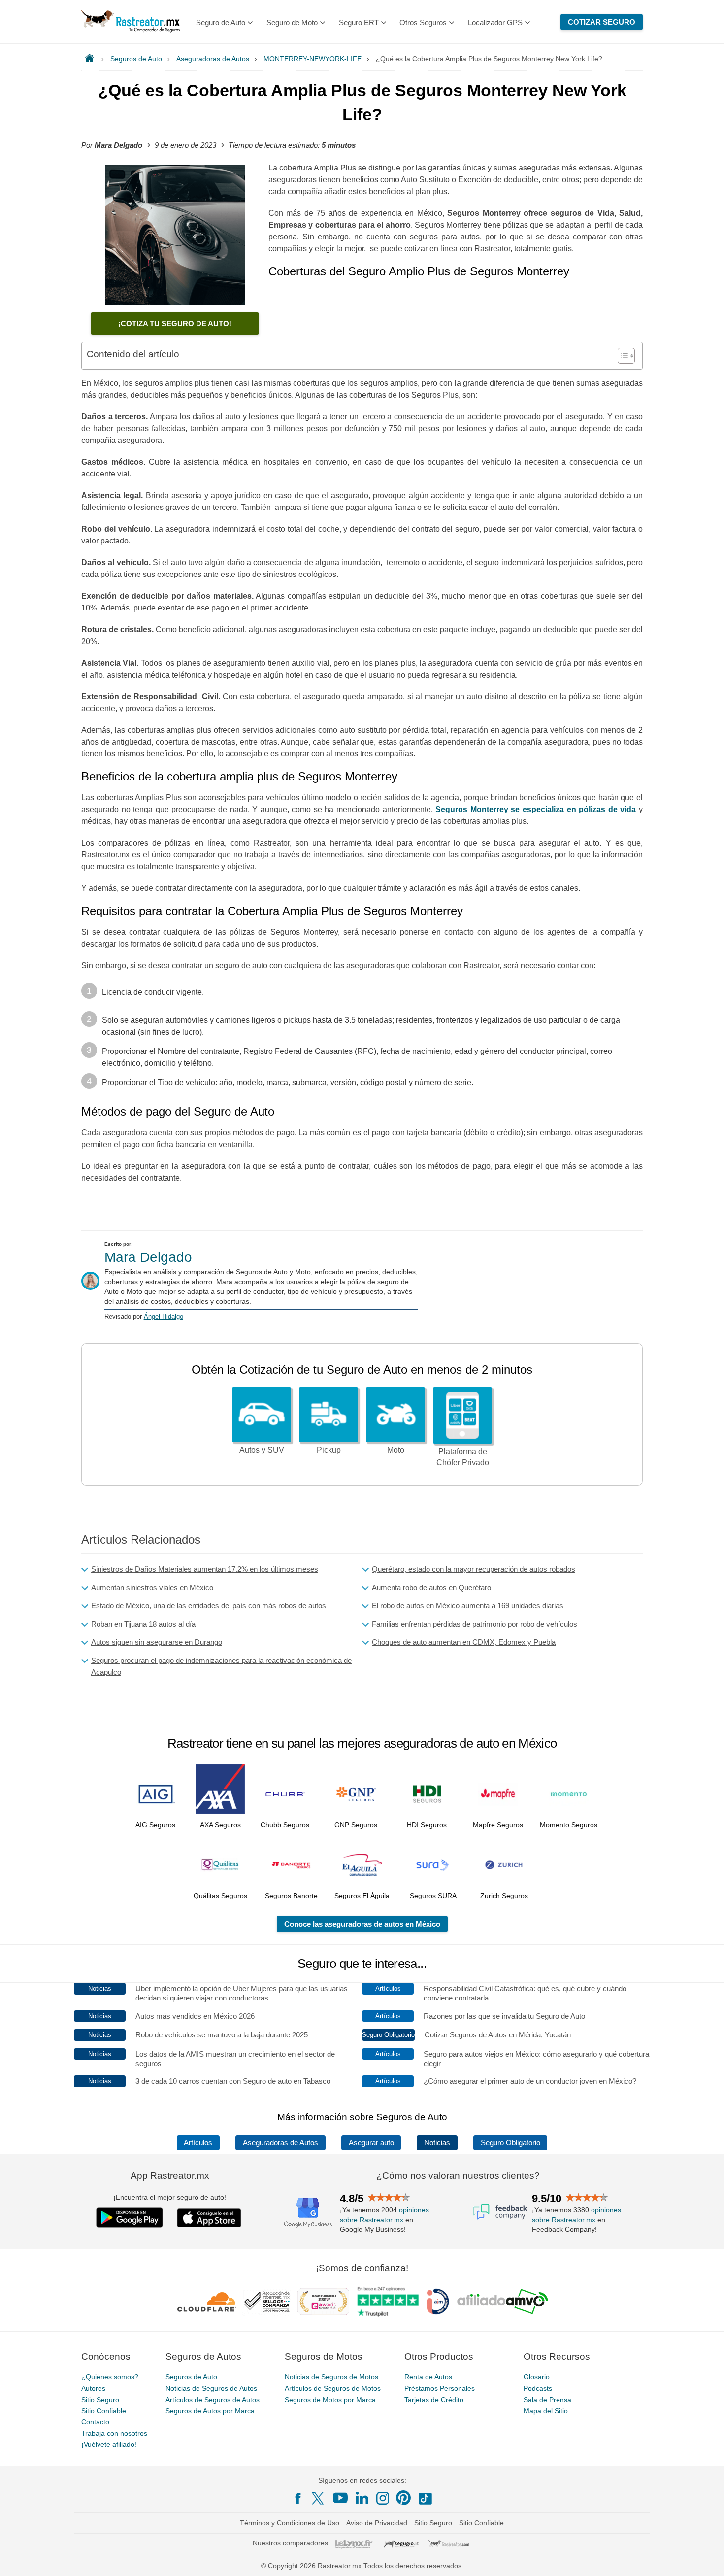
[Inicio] (91, 59)
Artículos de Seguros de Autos (213, 2400)
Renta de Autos (428, 2377)
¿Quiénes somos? (110, 2377)
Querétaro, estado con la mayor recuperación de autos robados (474, 1569)
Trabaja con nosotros (114, 2433)
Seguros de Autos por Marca (210, 2411)
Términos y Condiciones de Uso (290, 2523)
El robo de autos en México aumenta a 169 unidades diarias (468, 1606)
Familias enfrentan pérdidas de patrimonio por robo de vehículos (475, 1624)
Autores (93, 2388)
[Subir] (706, 2558)
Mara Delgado (148, 1257)
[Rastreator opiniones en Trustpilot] (388, 2302)
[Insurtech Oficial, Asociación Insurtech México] (438, 2302)
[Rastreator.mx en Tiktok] (425, 2498)
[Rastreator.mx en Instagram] (383, 2498)
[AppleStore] (209, 2218)
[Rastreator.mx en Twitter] (319, 2498)
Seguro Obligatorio (510, 2143)
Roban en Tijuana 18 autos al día (143, 1624)
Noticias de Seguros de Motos (331, 2377)
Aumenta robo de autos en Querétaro (431, 1587)
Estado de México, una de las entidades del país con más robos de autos (209, 1606)
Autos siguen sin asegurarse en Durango (157, 1642)
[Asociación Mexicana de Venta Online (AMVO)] (503, 2302)
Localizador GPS (495, 22)
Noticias (437, 2143)
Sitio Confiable (104, 2411)
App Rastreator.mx (170, 2176)
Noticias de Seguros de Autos (211, 2388)
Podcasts (538, 2388)
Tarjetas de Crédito (434, 2400)
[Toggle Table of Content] (621, 356)
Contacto (95, 2422)
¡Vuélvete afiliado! (109, 2444)
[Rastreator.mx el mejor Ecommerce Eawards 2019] (323, 2302)
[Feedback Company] (500, 2212)
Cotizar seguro (602, 22)
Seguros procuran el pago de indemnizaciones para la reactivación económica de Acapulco (221, 1666)
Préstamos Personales (440, 2388)
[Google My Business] (308, 2212)
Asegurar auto (371, 2143)
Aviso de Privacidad (377, 2523)
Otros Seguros (423, 22)
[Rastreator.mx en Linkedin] (362, 2498)
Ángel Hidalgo (164, 1316)
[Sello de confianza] (267, 2302)
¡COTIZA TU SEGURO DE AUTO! (175, 323)
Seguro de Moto (292, 22)
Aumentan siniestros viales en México (152, 1587)
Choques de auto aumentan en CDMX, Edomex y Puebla (464, 1642)
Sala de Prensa (547, 2400)
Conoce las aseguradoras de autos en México (362, 1924)
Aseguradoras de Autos (280, 2143)
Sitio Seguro (100, 2400)
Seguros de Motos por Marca (330, 2400)
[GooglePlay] (130, 2218)
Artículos (198, 2143)
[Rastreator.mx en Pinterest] (403, 2498)
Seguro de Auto (221, 22)
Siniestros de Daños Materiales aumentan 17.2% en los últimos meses (205, 1569)
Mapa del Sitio (546, 2411)
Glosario (537, 2377)
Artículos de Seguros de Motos (333, 2388)
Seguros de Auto (191, 2377)
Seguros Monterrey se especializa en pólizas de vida (535, 809)
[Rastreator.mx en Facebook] (298, 2498)
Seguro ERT (359, 22)
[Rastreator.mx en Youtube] (340, 2498)
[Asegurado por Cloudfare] (207, 2302)
